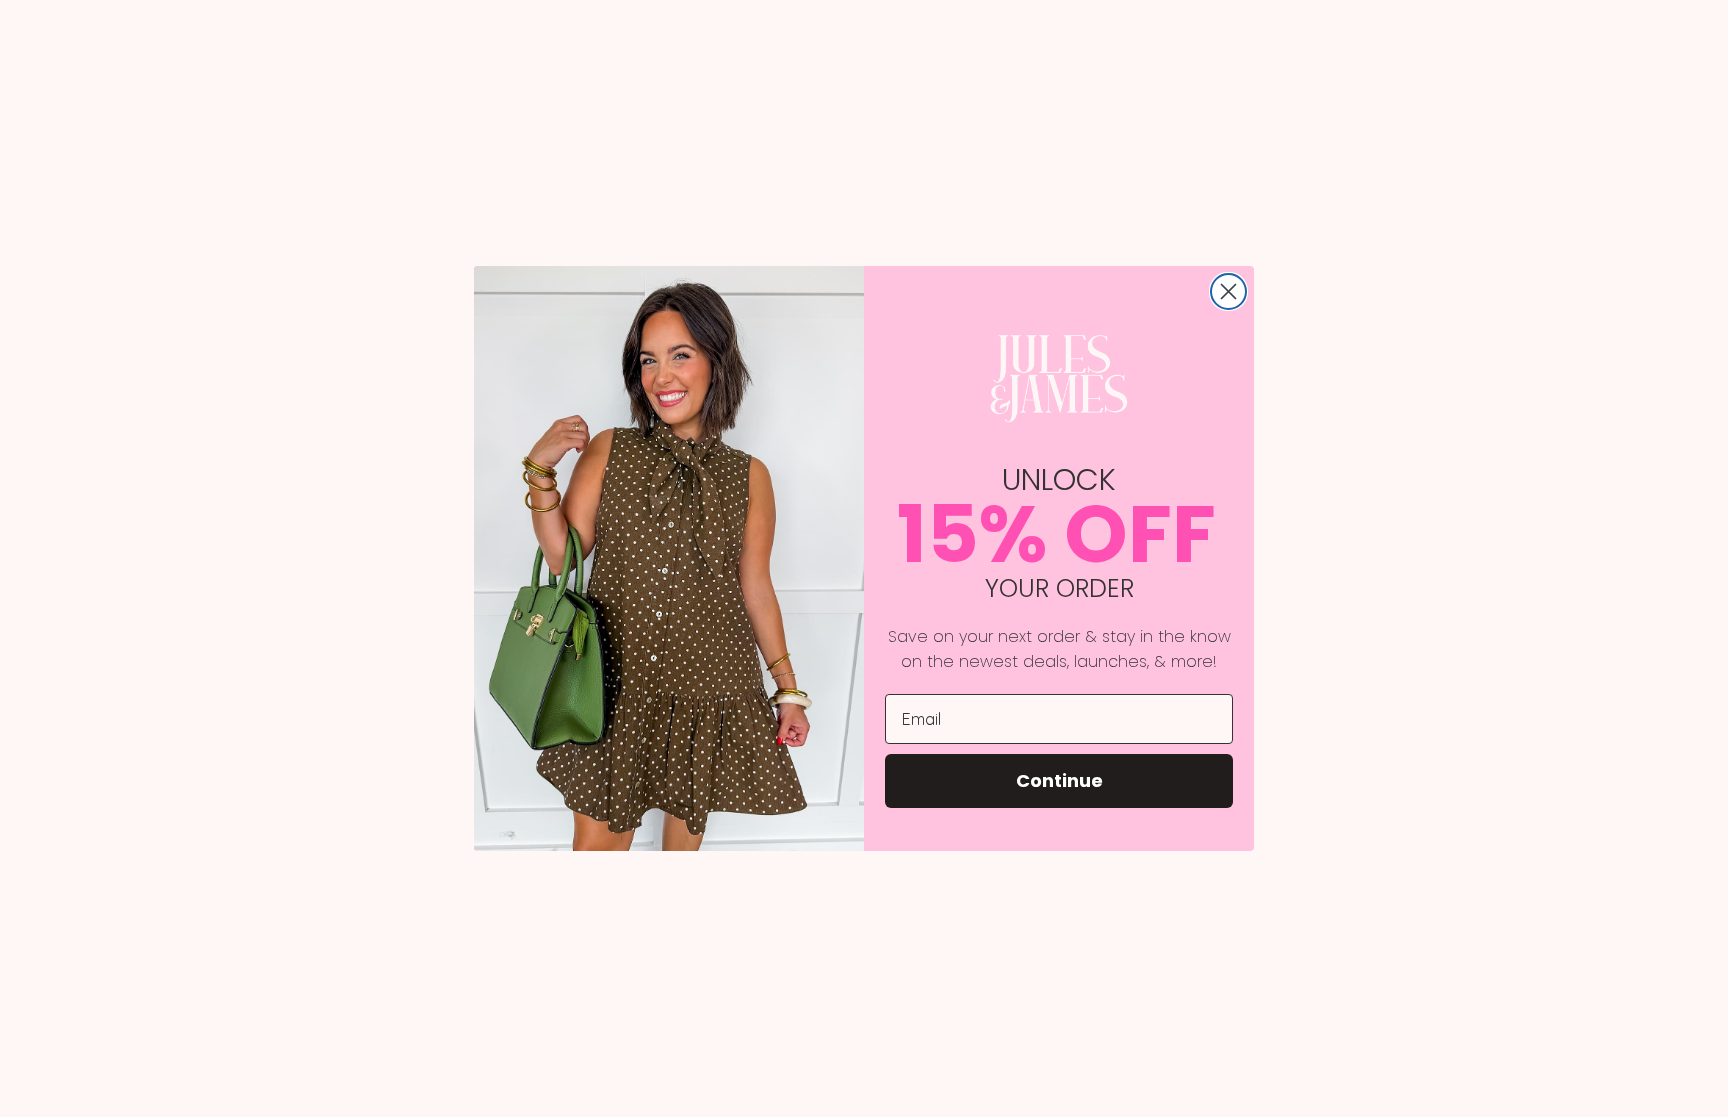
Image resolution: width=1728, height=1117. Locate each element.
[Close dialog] (1228, 291)
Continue (1059, 780)
